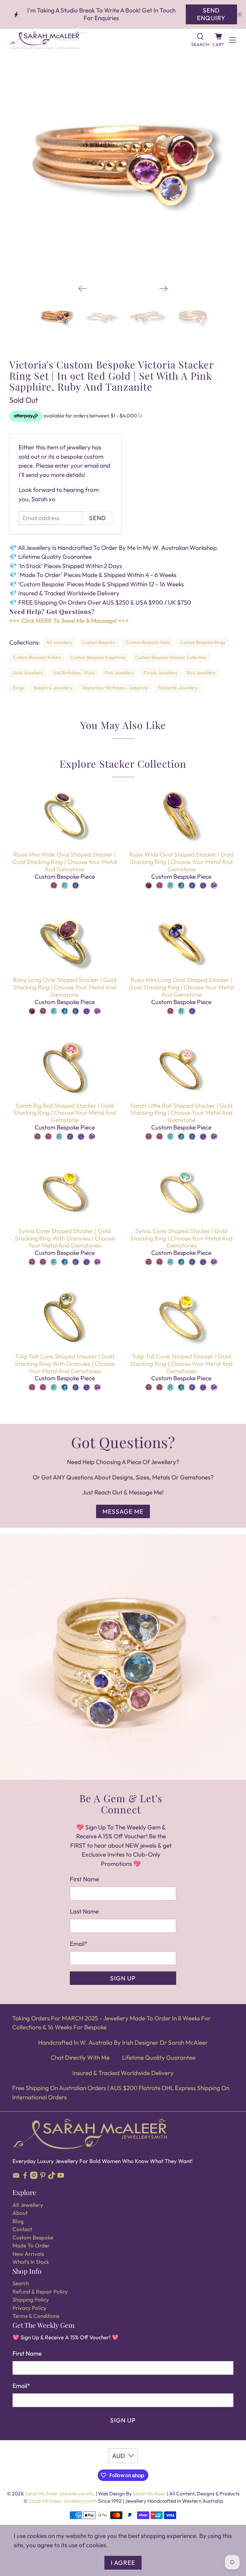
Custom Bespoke (99, 642)
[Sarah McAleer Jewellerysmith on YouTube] (61, 2177)
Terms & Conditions (36, 2316)
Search (21, 2283)
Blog (18, 2221)
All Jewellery (59, 642)
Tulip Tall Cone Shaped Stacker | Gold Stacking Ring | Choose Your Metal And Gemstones (181, 1364)
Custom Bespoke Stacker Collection (171, 657)
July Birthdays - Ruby (74, 673)
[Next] (164, 289)
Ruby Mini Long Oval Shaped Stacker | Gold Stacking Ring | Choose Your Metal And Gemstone (181, 987)
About (20, 2213)
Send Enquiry (211, 14)
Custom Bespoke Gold (148, 642)
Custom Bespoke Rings (202, 642)
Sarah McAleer (150, 2493)
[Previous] (82, 289)
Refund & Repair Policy (40, 2291)
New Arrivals (28, 2254)
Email (79, 1944)
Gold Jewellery (28, 673)
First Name (84, 1879)
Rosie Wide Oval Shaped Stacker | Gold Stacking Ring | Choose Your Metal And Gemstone (181, 862)
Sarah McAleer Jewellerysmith (59, 2493)
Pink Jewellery (119, 673)
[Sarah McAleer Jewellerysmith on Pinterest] (43, 2177)
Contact (22, 2229)
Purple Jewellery (161, 673)
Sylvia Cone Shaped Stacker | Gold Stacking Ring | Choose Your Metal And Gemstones (181, 1238)
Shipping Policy (31, 2299)
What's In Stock (31, 2262)
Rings (18, 688)
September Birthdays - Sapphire (115, 688)
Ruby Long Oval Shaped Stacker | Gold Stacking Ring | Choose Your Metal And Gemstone (65, 987)
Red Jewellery (201, 673)
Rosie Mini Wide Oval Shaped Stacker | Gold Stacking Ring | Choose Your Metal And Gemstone (65, 862)
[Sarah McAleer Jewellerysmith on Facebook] (25, 2177)
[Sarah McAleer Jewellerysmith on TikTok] (52, 2177)
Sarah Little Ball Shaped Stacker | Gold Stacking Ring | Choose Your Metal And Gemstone (181, 1113)
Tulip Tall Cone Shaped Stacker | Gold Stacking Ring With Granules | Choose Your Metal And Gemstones (65, 1364)
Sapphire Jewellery (53, 688)
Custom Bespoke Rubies (37, 657)
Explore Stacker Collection (123, 764)
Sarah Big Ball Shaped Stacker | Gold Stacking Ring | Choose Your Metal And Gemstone (65, 1113)
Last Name (84, 1911)
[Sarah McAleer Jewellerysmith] (97, 40)
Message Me (123, 1511)
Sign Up (123, 1978)
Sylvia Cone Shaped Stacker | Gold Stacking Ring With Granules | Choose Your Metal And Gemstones (65, 1238)
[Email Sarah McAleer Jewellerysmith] (16, 2177)
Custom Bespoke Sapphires (98, 657)
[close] (240, 14)
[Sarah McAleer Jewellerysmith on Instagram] (34, 2177)
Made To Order (31, 2245)
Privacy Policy (29, 2308)
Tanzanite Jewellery (178, 688)
